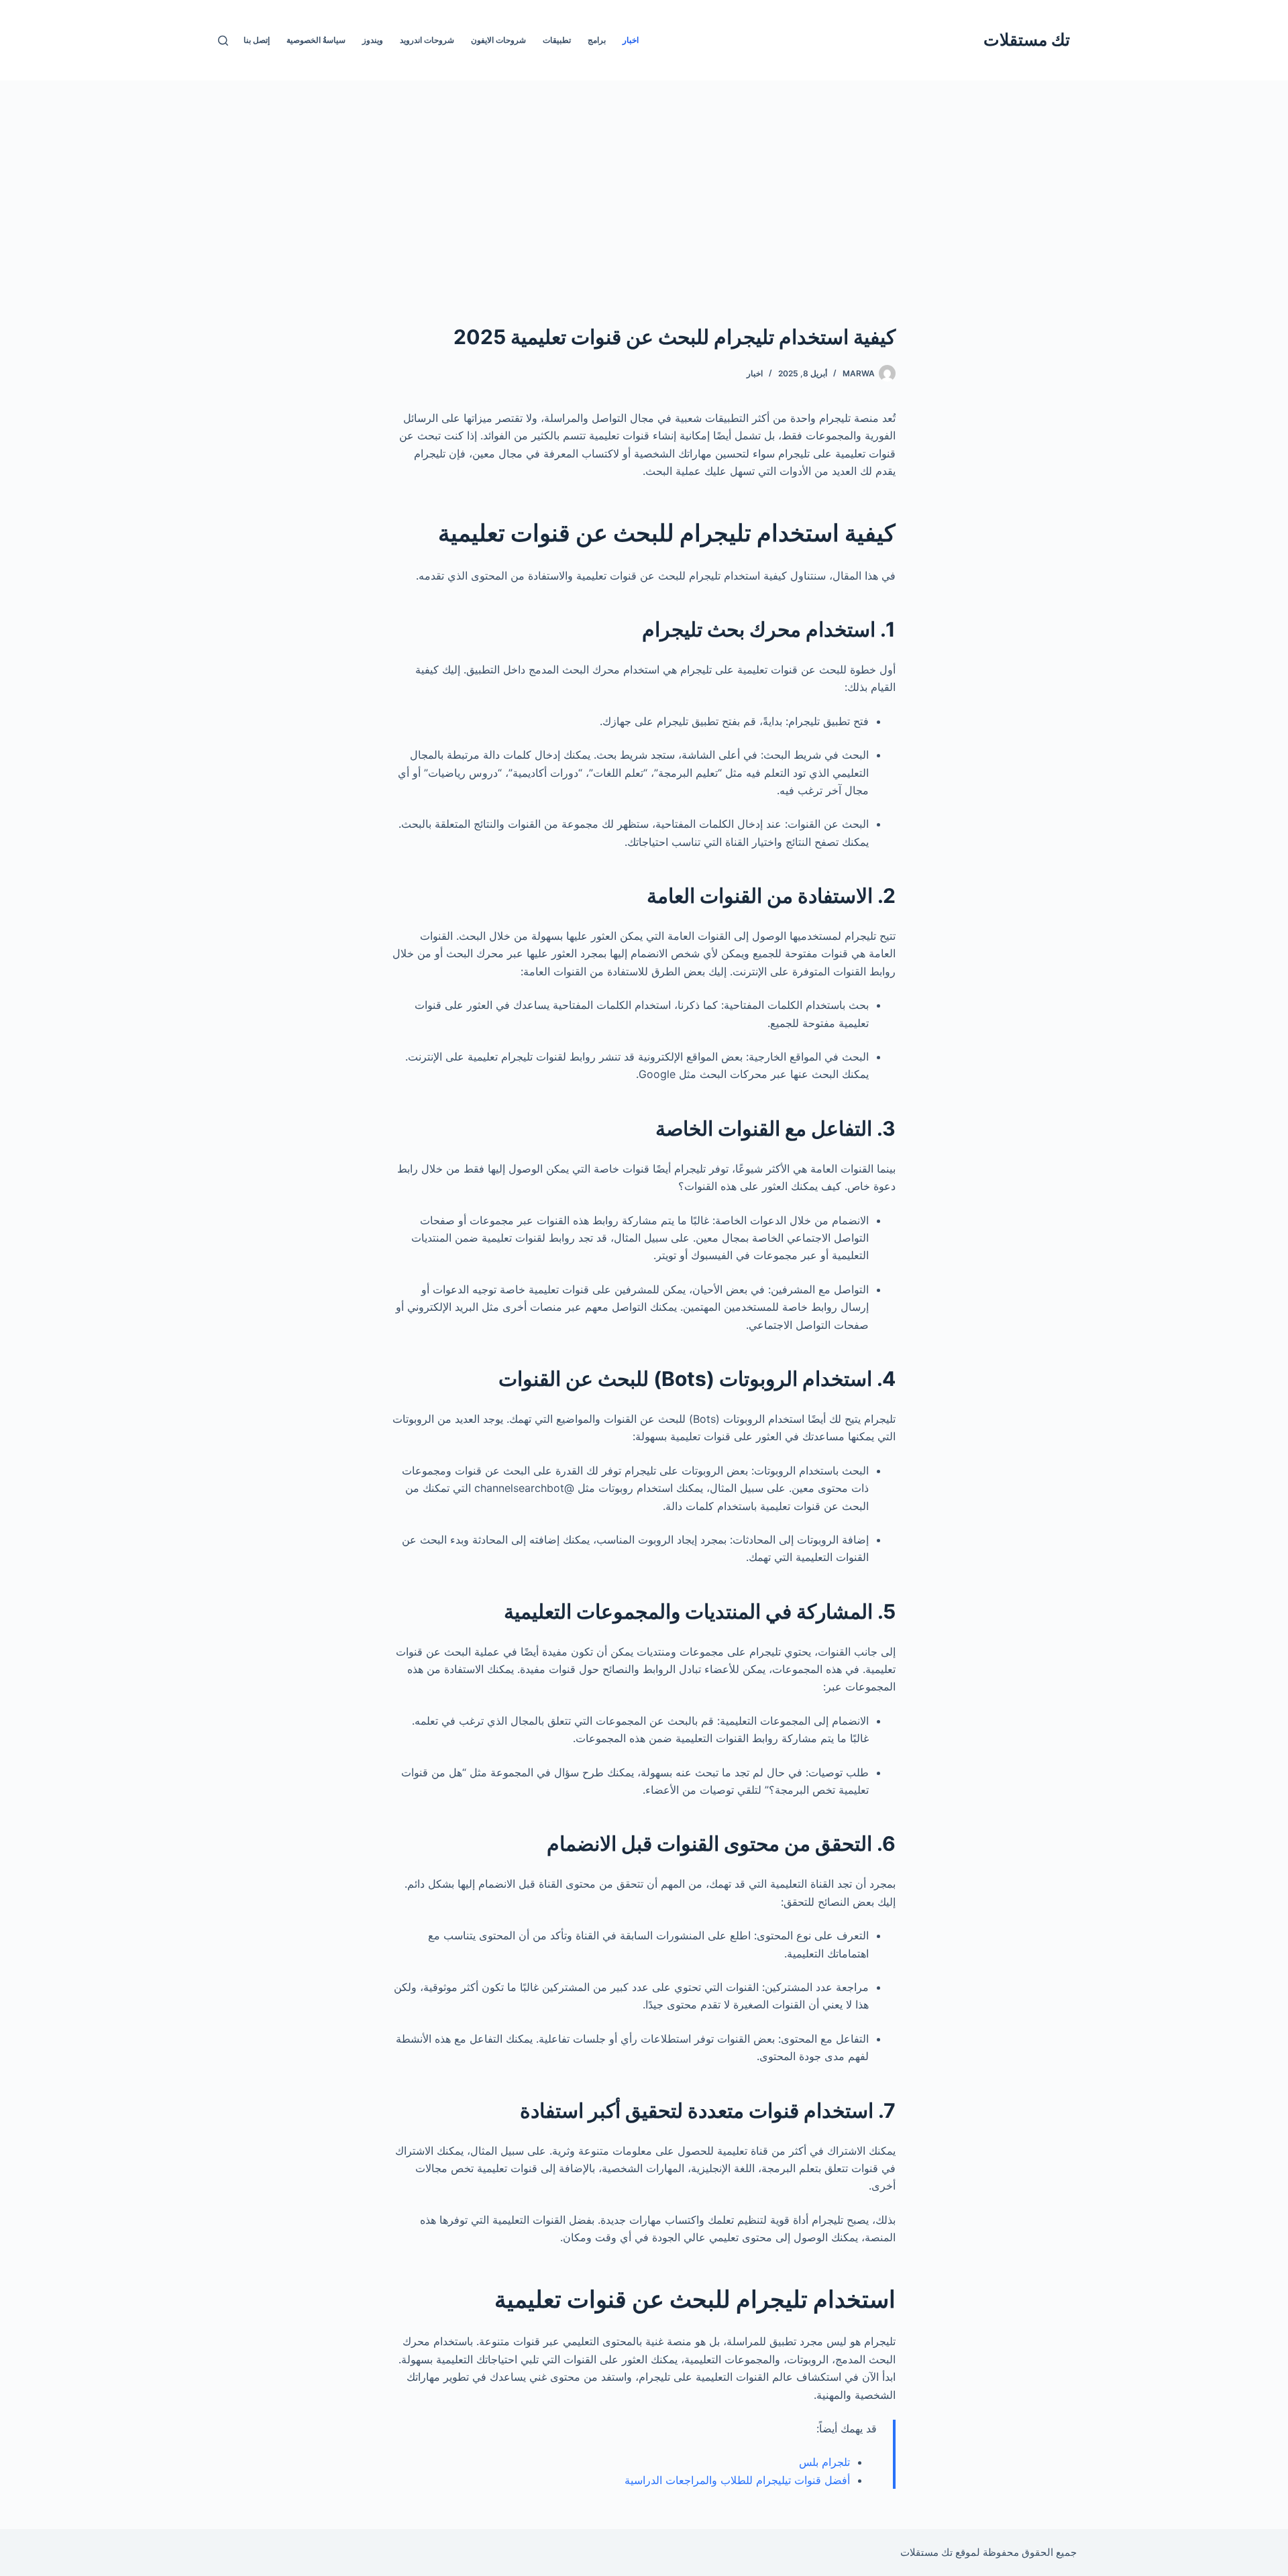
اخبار (631, 40)
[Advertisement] (644, 181)
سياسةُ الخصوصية (316, 40)
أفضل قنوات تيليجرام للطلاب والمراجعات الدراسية (737, 2480)
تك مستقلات (1027, 40)
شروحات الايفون (498, 40)
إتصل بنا (257, 40)
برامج (597, 40)
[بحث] (223, 41)
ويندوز (373, 40)
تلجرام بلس (824, 2462)
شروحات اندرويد (427, 40)
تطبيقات (557, 40)
